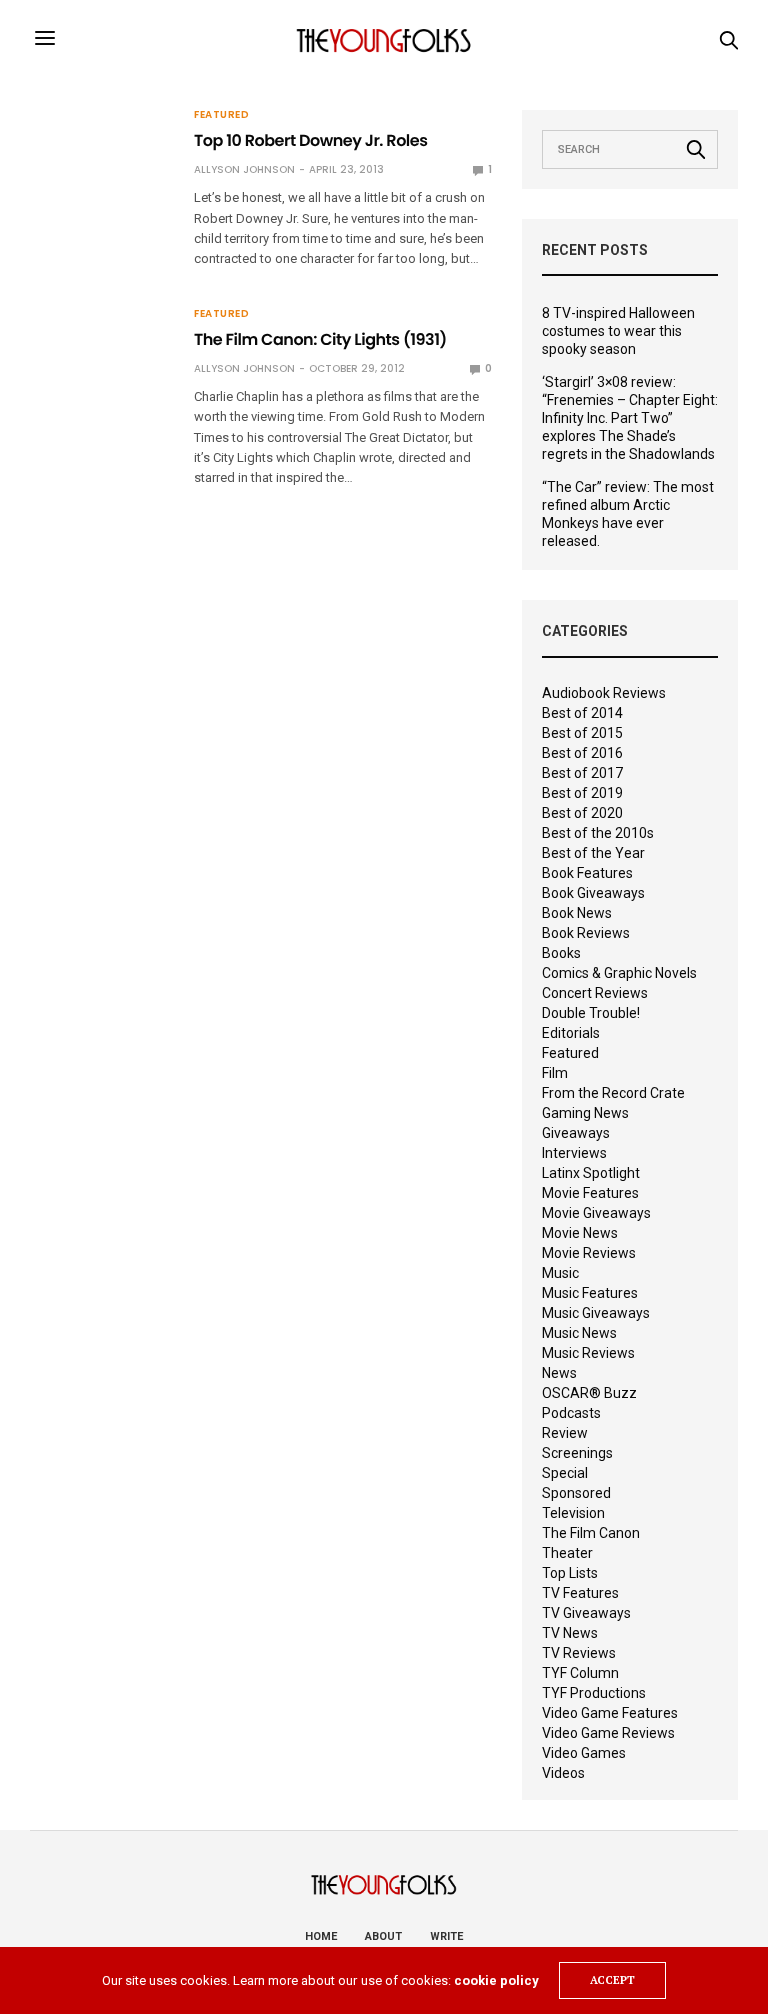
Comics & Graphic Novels (619, 973)
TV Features (580, 1593)
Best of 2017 (582, 773)
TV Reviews (579, 1653)
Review (565, 1433)
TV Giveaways (586, 1613)
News (559, 1373)
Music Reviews (588, 1353)
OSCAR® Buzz (589, 1393)
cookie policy (496, 1980)
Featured (221, 115)
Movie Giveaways (596, 1213)
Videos (563, 1773)
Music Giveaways (596, 1313)
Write (446, 1936)
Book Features (587, 873)
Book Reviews (586, 933)
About (383, 1936)
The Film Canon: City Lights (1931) (320, 339)
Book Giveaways (593, 893)
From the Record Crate (613, 1093)
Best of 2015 (582, 733)
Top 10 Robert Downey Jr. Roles (310, 140)
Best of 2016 (582, 753)
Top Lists (570, 1573)
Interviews (574, 1153)
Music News (579, 1333)
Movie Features (590, 1193)
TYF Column (580, 1673)
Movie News (580, 1233)
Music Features (590, 1293)
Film (555, 1073)
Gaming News (585, 1113)
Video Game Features (610, 1713)
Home (321, 1936)
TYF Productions (594, 1693)
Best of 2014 (582, 713)
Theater (567, 1553)
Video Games (584, 1753)
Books (561, 953)
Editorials (571, 1033)
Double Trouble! (591, 1013)
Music (560, 1273)
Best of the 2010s (598, 833)
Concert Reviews (595, 993)
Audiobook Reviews (604, 693)
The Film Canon (591, 1533)
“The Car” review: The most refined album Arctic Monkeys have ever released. (628, 514)
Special (565, 1473)
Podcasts (571, 1413)
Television (573, 1513)
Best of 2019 (582, 793)
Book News (577, 913)
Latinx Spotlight (591, 1173)
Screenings (577, 1453)
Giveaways (576, 1133)
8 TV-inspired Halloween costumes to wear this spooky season (618, 331)
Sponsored (576, 1493)
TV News (570, 1633)
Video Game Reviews (608, 1733)
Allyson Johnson (244, 169)
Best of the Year (593, 853)
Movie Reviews (589, 1253)
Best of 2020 (582, 813)
